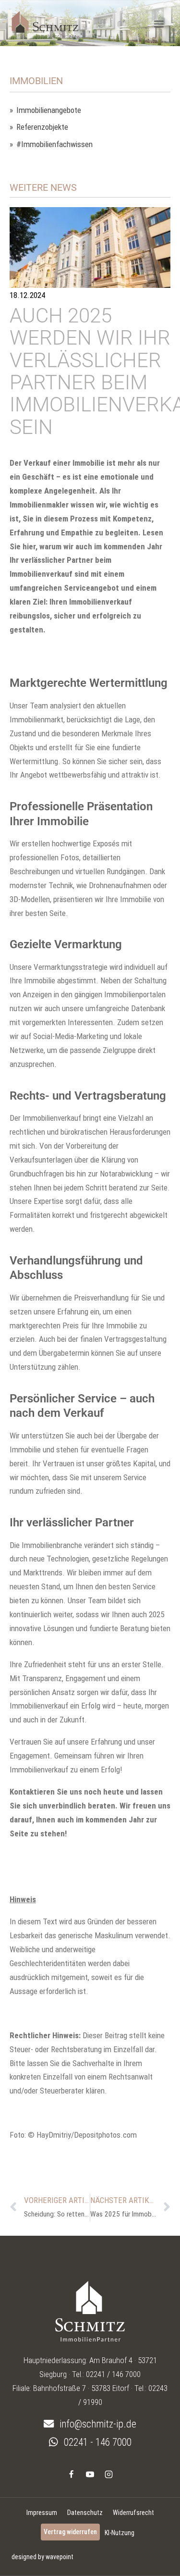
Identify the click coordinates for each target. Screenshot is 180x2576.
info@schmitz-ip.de (97, 2424)
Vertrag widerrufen (70, 2532)
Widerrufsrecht (133, 2513)
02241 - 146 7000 (96, 2442)
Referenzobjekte (42, 127)
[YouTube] (90, 2475)
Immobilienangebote (49, 110)
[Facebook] (71, 2475)
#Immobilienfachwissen (54, 144)
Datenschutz (85, 2513)
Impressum (42, 2513)
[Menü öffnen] (159, 24)
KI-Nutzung (120, 2533)
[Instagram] (109, 2475)
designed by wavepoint (42, 2557)
